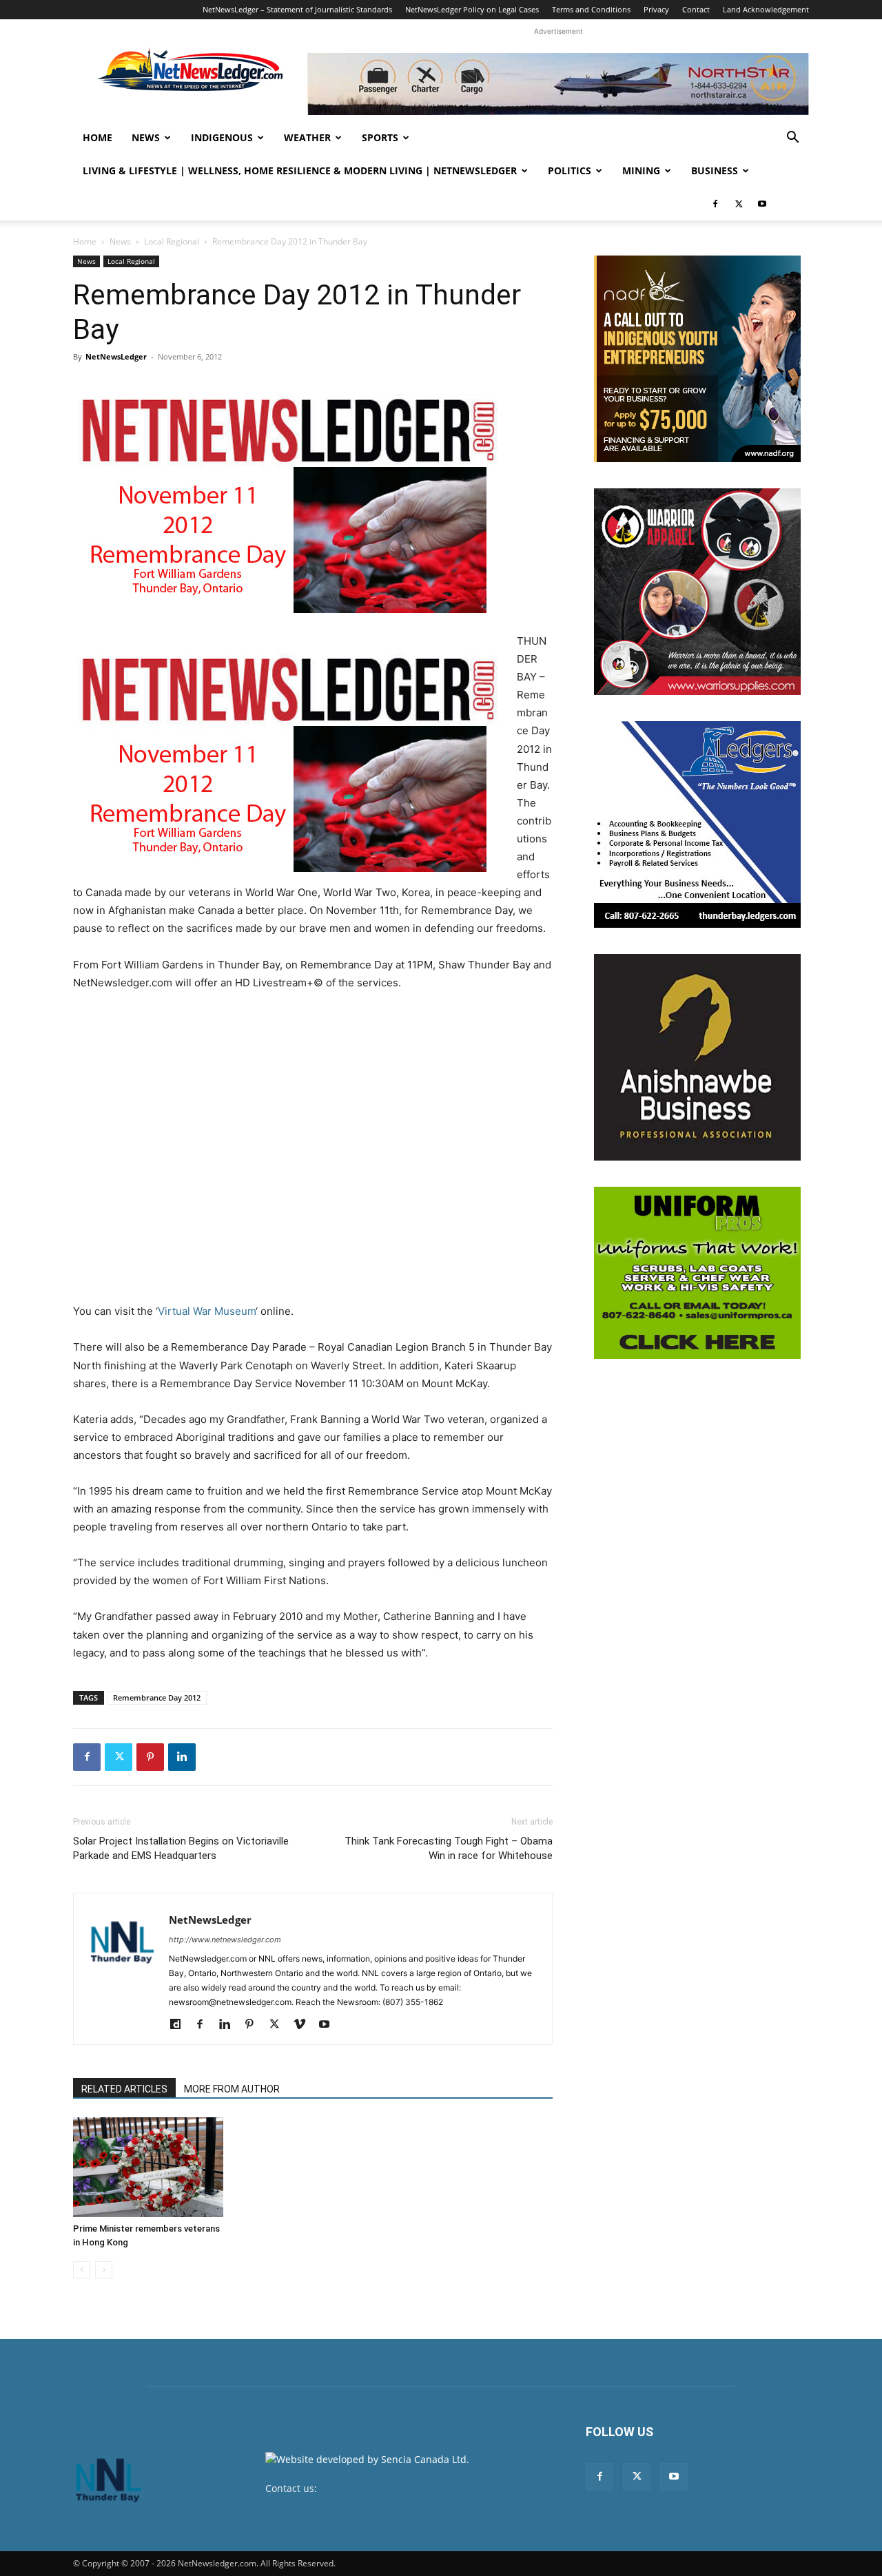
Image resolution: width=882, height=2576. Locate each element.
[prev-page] (82, 2270)
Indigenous (222, 137)
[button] (792, 139)
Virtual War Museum (207, 1311)
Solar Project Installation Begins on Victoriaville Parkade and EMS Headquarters (181, 1848)
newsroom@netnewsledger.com (394, 2488)
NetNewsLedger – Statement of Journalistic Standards (297, 9)
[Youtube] (762, 204)
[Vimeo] (304, 2025)
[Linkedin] (182, 1757)
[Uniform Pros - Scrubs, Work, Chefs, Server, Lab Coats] (697, 1273)
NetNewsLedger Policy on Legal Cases (472, 9)
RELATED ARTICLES (124, 2089)
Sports (380, 137)
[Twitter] (739, 204)
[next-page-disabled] (104, 2270)
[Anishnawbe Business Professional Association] (697, 1057)
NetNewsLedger (116, 356)
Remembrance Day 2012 (157, 1697)
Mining (641, 170)
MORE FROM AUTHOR (232, 2089)
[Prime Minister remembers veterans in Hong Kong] (148, 2167)
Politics (570, 170)
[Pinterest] (150, 1757)
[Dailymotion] (180, 2025)
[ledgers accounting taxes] (697, 824)
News (146, 137)
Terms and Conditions (591, 9)
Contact (696, 9)
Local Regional (172, 241)
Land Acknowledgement (766, 9)
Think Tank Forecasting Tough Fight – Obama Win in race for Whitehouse (449, 1848)
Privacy (656, 9)
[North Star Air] (558, 84)
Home (98, 137)
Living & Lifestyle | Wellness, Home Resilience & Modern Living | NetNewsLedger (300, 170)
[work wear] (697, 592)
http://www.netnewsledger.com (225, 1940)
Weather (307, 137)
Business (715, 170)
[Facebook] (715, 204)
